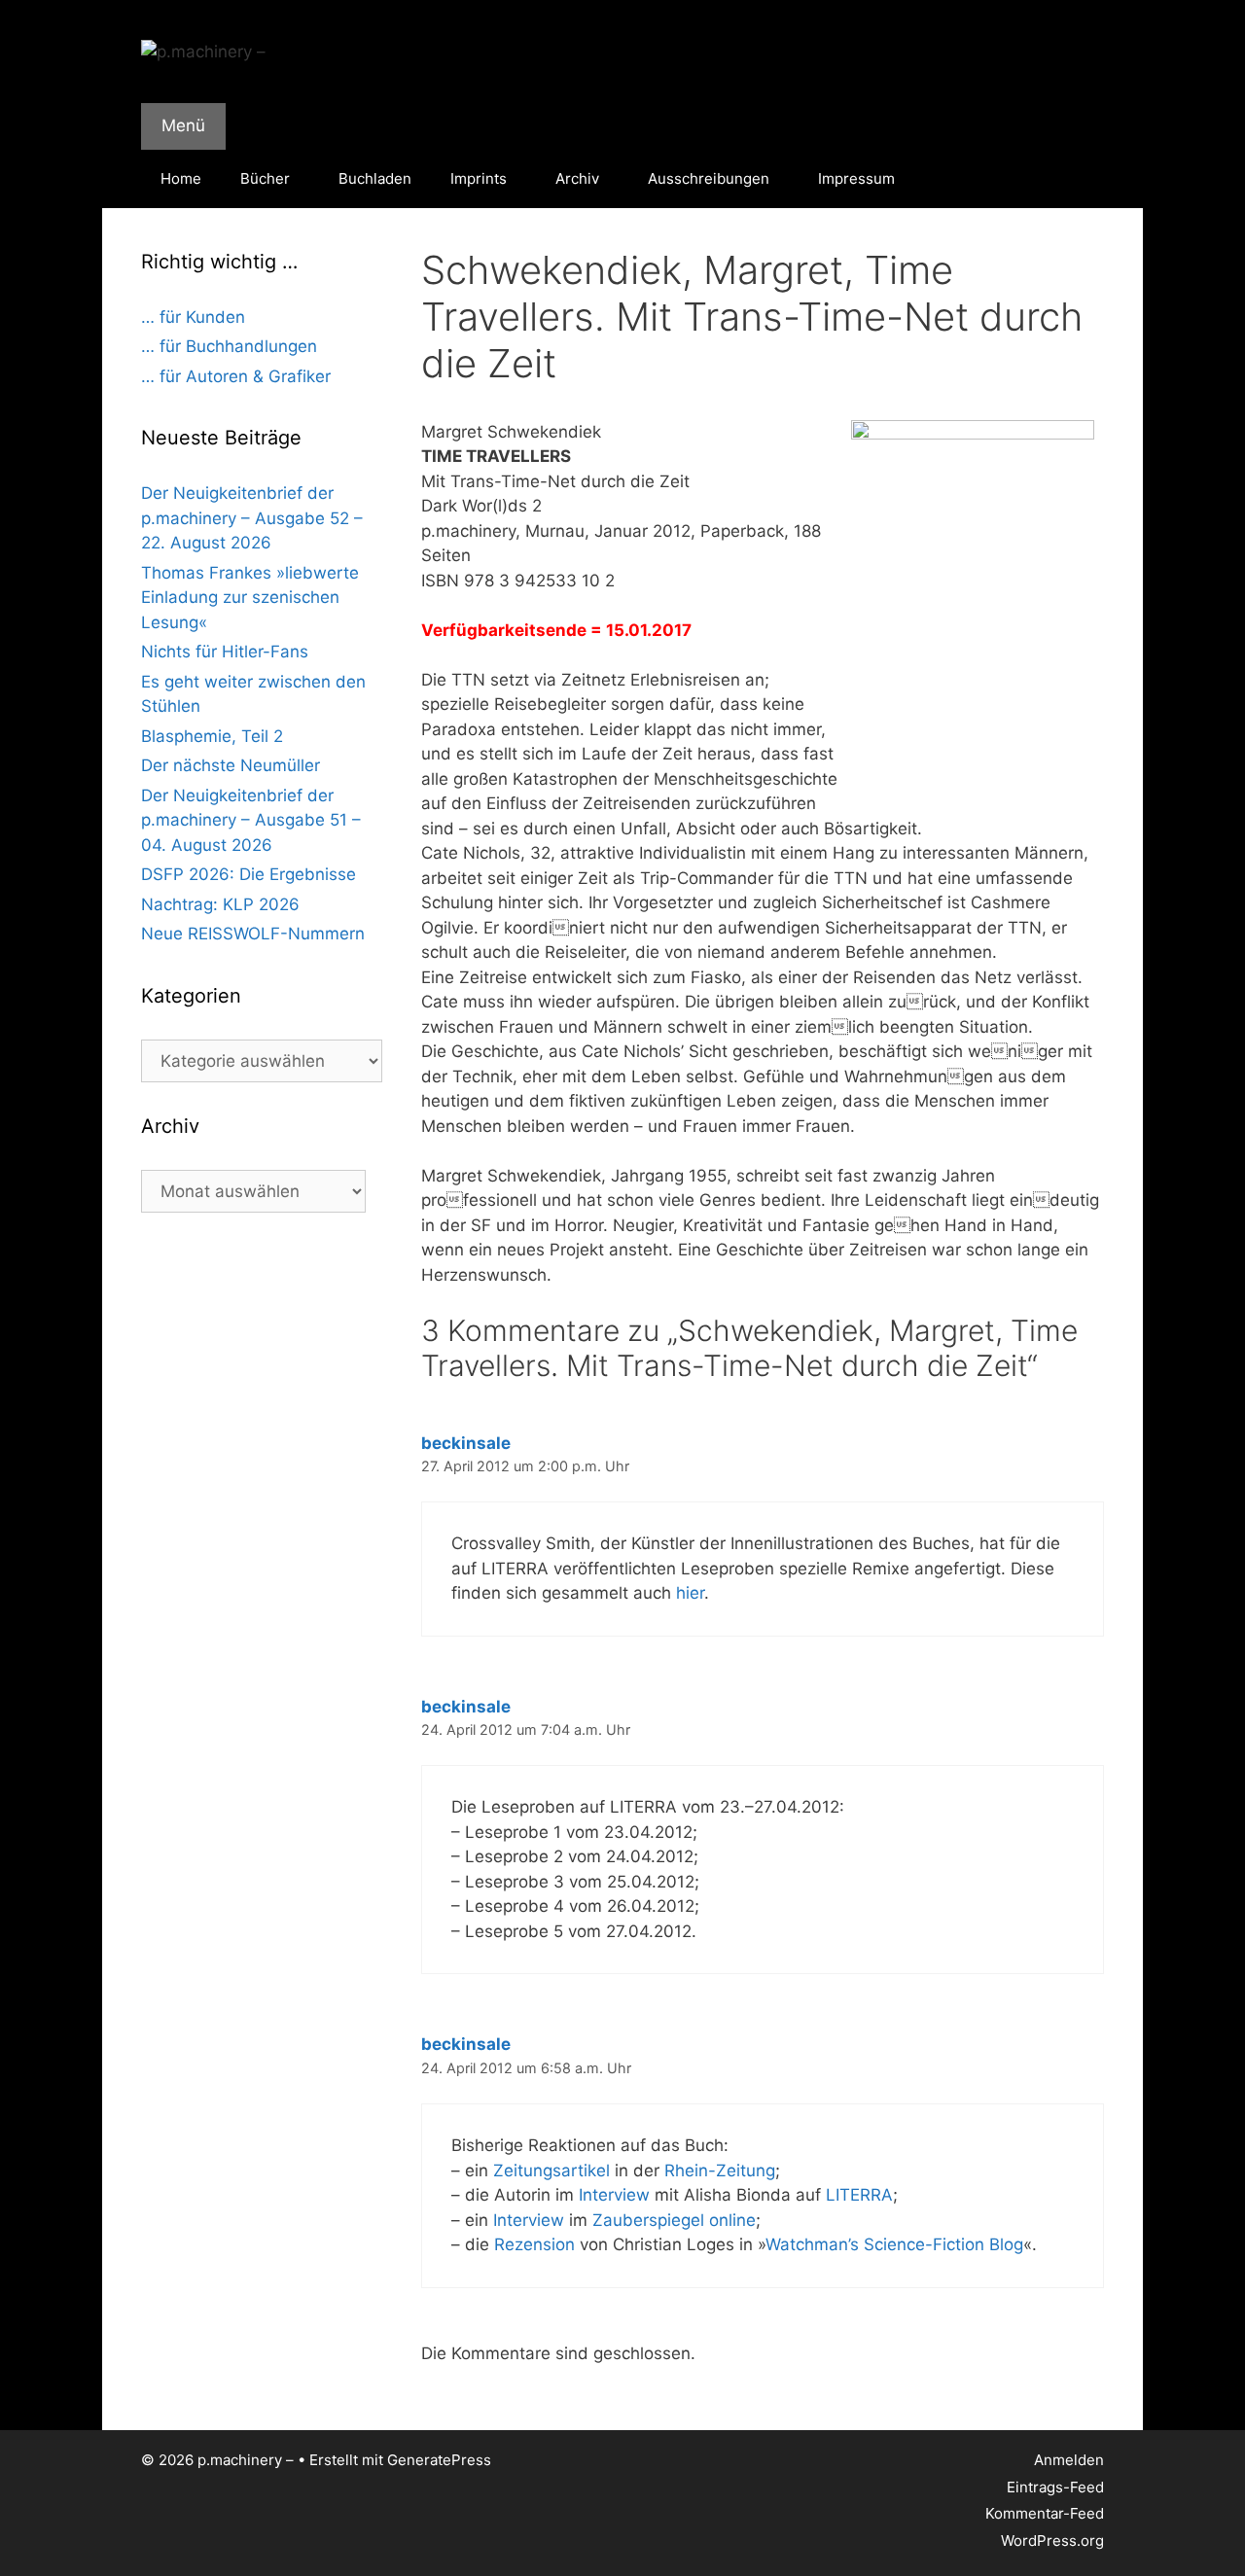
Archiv (577, 178)
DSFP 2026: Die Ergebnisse (249, 874)
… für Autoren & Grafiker (236, 376)
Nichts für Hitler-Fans (225, 652)
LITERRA (859, 2195)
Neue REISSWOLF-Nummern (253, 934)
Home (181, 178)
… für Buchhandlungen (229, 346)
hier (690, 1593)
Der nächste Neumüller (231, 765)
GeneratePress (439, 2460)
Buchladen (375, 178)
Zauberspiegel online (674, 2220)
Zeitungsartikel (551, 2170)
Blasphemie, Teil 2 (212, 736)
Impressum (856, 178)
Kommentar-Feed (1045, 2513)
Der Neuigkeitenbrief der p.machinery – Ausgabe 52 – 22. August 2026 (252, 518)
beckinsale (466, 1443)
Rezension (534, 2244)
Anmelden (1069, 2460)
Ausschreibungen (709, 178)
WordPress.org (1052, 2541)
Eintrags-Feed (1055, 2487)
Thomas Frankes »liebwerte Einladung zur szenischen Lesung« (250, 598)
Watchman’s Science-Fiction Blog (894, 2244)
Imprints (479, 178)
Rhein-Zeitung (720, 2170)
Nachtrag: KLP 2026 (220, 904)
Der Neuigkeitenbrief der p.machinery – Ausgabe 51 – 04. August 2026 (251, 820)
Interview (614, 2195)
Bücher (265, 178)
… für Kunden (193, 317)
